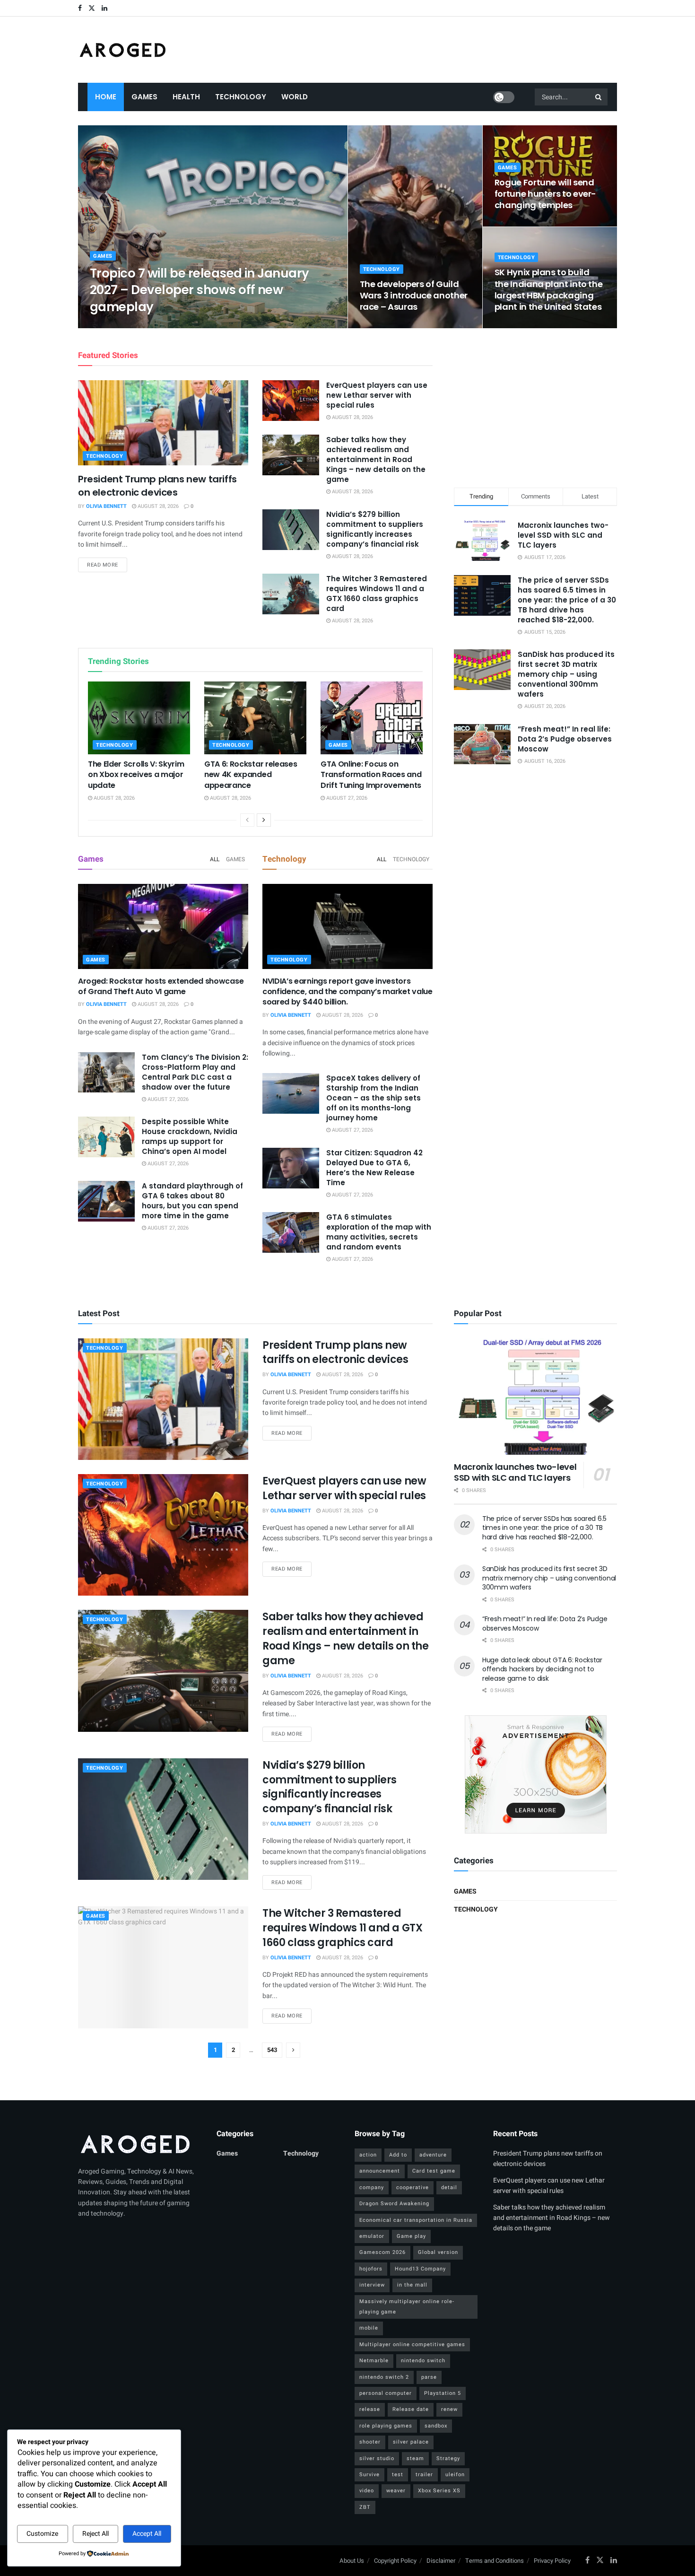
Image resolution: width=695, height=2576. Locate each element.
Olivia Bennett (118, 325)
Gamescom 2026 (382, 2252)
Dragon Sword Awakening (394, 2204)
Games (144, 97)
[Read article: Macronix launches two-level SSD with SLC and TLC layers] (535, 1397)
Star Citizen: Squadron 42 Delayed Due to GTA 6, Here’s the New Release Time (374, 1168)
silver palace (411, 2442)
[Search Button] (599, 97)
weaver (396, 2491)
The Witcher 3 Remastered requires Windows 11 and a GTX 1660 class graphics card (377, 594)
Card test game (434, 2171)
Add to (398, 2155)
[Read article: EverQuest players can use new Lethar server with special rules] (291, 401)
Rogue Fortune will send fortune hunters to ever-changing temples (545, 194)
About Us (352, 2561)
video (367, 2491)
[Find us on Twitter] (92, 8)
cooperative (413, 2187)
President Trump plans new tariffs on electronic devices (157, 486)
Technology (241, 97)
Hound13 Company (420, 2269)
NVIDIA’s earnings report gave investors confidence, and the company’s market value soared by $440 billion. (347, 992)
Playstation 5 (443, 2393)
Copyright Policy (395, 2561)
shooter (370, 2442)
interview (372, 2285)
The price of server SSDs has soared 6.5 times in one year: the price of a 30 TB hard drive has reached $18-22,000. (567, 600)
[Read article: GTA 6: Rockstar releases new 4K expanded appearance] (255, 718)
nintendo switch (423, 2361)
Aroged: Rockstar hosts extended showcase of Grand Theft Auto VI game (161, 986)
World (295, 97)
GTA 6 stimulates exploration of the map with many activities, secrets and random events (379, 1232)
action (368, 2155)
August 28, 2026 (169, 325)
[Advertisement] (536, 406)
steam (415, 2458)
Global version (438, 2252)
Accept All (147, 2534)
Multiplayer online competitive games (412, 2345)
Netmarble (374, 2361)
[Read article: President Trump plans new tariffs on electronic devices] (163, 423)
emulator (372, 2236)
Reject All (96, 2534)
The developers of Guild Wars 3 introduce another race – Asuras (414, 296)
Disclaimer (441, 2561)
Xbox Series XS (439, 2491)
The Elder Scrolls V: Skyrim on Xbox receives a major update (136, 775)
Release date (411, 2409)
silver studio (377, 2458)
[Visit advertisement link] (535, 1774)
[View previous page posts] (247, 820)
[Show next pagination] (293, 2050)
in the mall (412, 2285)
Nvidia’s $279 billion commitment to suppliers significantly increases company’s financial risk (375, 529)
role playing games (386, 2426)
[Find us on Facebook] (80, 8)
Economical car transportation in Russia (416, 2220)
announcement (380, 2171)
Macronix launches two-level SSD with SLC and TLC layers (563, 535)
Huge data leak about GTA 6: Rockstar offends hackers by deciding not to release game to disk (542, 1669)
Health (186, 97)
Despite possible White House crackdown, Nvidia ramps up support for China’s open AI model (190, 1136)
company (372, 2187)
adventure (433, 2155)
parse (429, 2377)
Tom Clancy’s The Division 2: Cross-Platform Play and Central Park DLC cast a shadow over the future (195, 1072)
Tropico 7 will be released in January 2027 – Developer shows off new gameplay (200, 290)
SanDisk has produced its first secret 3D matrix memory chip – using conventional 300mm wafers (566, 674)
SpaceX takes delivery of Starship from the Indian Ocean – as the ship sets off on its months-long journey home (374, 1098)
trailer (424, 2475)
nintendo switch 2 (384, 2377)
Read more (107, 565)
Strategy (448, 2458)
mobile (369, 2328)
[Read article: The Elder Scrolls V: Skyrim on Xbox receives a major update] (139, 718)
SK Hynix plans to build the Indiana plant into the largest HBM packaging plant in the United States (549, 289)
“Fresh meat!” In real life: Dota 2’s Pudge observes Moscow (565, 739)
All (215, 859)
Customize (42, 2534)
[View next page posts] (264, 820)
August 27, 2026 (346, 798)
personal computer (386, 2393)
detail (449, 2187)
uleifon (455, 2475)
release (370, 2409)
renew (449, 2409)
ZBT (365, 2507)
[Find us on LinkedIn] (104, 8)
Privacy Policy (552, 2561)
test (398, 2475)
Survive (369, 2475)
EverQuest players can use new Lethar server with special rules (377, 395)
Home (106, 97)
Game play (411, 2236)
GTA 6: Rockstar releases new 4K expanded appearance (251, 775)
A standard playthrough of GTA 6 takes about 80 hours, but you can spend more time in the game (192, 1201)
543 (272, 2050)
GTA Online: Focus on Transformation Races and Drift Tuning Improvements (371, 775)
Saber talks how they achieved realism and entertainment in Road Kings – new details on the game (376, 459)
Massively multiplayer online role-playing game (407, 2307)
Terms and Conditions (495, 2561)
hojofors (371, 2269)
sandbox (436, 2426)
